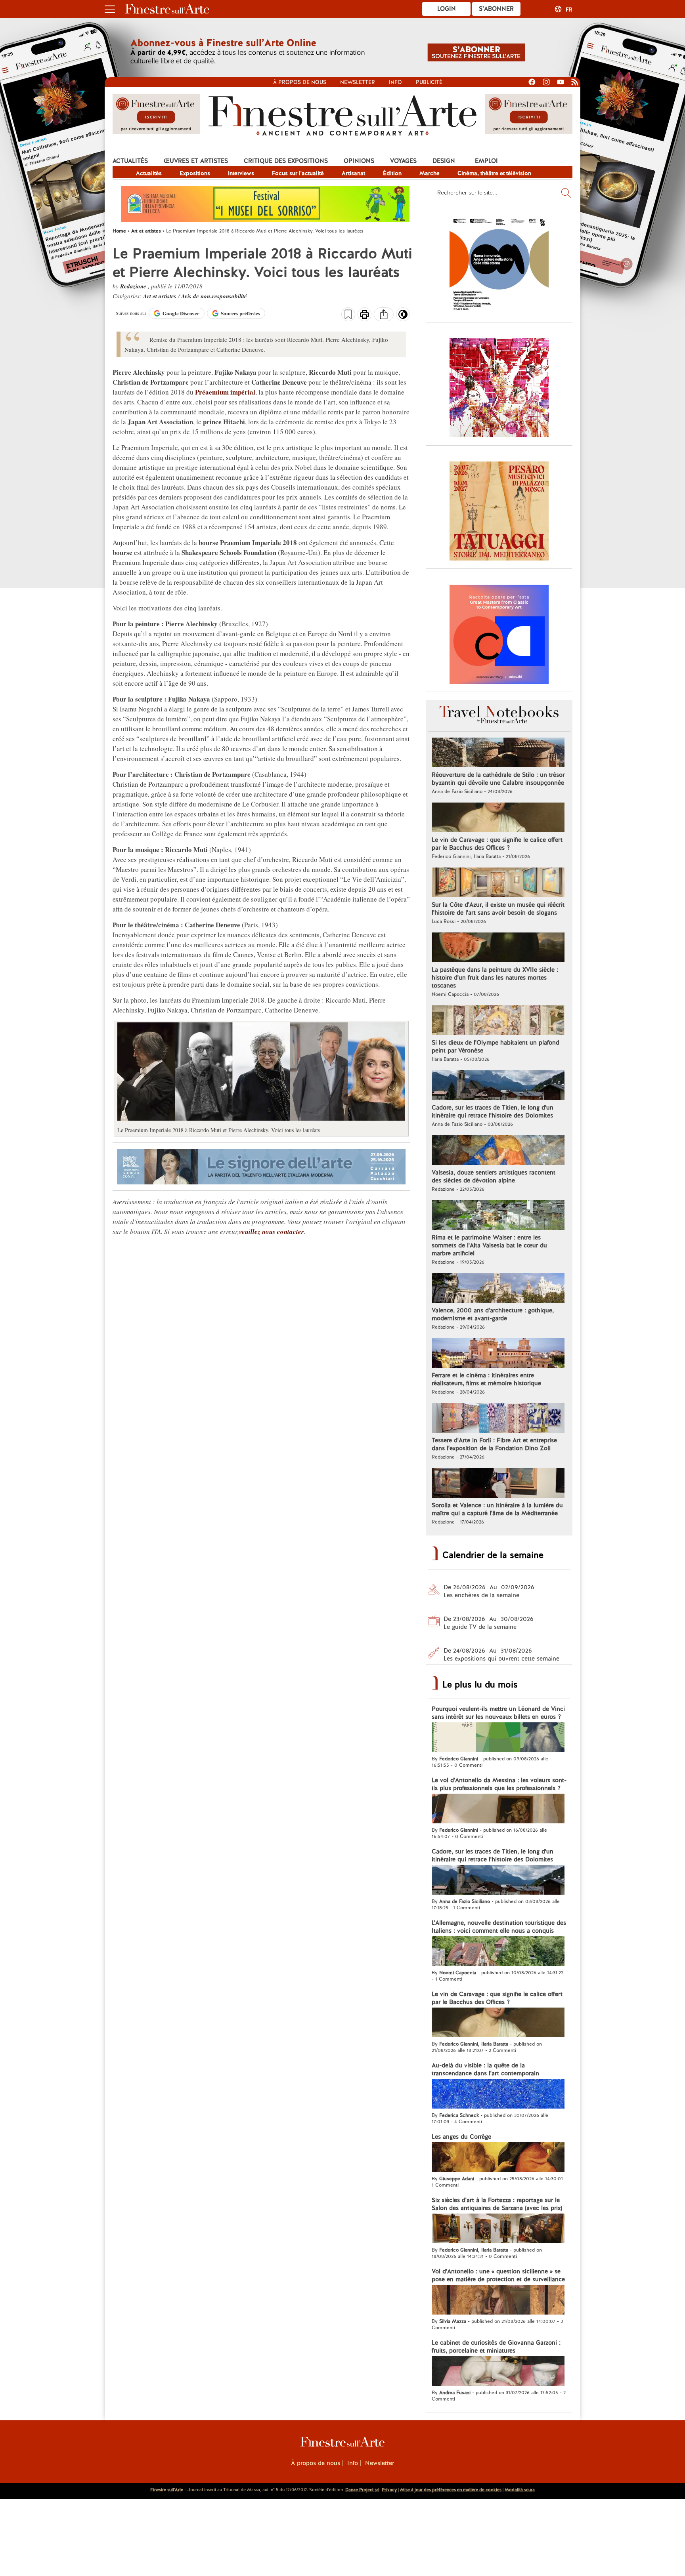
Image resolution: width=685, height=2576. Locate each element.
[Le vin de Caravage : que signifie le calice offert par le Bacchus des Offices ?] (498, 818)
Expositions (195, 173)
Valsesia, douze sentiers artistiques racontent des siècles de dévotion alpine (494, 1176)
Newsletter (358, 82)
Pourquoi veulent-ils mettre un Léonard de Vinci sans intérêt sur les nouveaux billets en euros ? (498, 1713)
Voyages (403, 161)
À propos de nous (316, 2463)
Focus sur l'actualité (298, 173)
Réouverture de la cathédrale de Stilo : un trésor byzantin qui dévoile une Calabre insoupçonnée (498, 779)
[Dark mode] (403, 317)
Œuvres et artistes (196, 161)
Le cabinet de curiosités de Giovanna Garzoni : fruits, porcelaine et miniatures (496, 2347)
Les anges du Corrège (461, 2137)
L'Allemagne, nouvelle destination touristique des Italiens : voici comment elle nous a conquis (499, 1927)
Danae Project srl (362, 2490)
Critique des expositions (286, 161)
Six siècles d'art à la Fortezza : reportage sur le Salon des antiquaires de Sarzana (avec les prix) (497, 2204)
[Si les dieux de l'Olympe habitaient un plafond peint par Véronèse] (498, 1021)
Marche (430, 173)
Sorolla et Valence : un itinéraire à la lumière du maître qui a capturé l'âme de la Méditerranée (497, 1509)
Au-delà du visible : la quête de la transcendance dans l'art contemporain (485, 2069)
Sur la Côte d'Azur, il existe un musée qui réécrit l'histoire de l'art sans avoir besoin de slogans (498, 909)
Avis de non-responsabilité (214, 296)
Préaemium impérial (225, 392)
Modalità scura (520, 2490)
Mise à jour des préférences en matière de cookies (451, 2490)
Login (447, 9)
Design (444, 161)
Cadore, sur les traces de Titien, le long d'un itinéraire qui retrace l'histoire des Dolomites (493, 1112)
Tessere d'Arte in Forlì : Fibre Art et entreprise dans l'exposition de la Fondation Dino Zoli (494, 1444)
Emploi (486, 161)
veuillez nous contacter (272, 1232)
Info (395, 82)
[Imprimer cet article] (365, 315)
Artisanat (353, 173)
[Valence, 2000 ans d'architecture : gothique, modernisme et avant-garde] (498, 1289)
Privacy (389, 2490)
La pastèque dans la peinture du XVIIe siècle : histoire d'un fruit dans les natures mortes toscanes (495, 978)
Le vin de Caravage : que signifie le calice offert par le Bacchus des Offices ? (497, 844)
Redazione (134, 286)
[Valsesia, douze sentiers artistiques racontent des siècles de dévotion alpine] (498, 1151)
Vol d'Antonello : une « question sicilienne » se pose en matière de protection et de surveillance (498, 2275)
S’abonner (496, 9)
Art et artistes (161, 296)
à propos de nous (300, 82)
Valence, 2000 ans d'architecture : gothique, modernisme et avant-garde (493, 1314)
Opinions (359, 161)
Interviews (241, 173)
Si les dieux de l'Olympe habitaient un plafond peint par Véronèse (496, 1047)
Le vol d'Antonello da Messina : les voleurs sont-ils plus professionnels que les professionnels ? (499, 1784)
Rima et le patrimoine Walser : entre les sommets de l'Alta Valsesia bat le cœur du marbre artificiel (489, 1245)
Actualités (130, 161)
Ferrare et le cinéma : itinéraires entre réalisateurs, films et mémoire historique (486, 1379)
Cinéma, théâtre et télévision (494, 173)
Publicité (429, 82)
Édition (392, 173)
